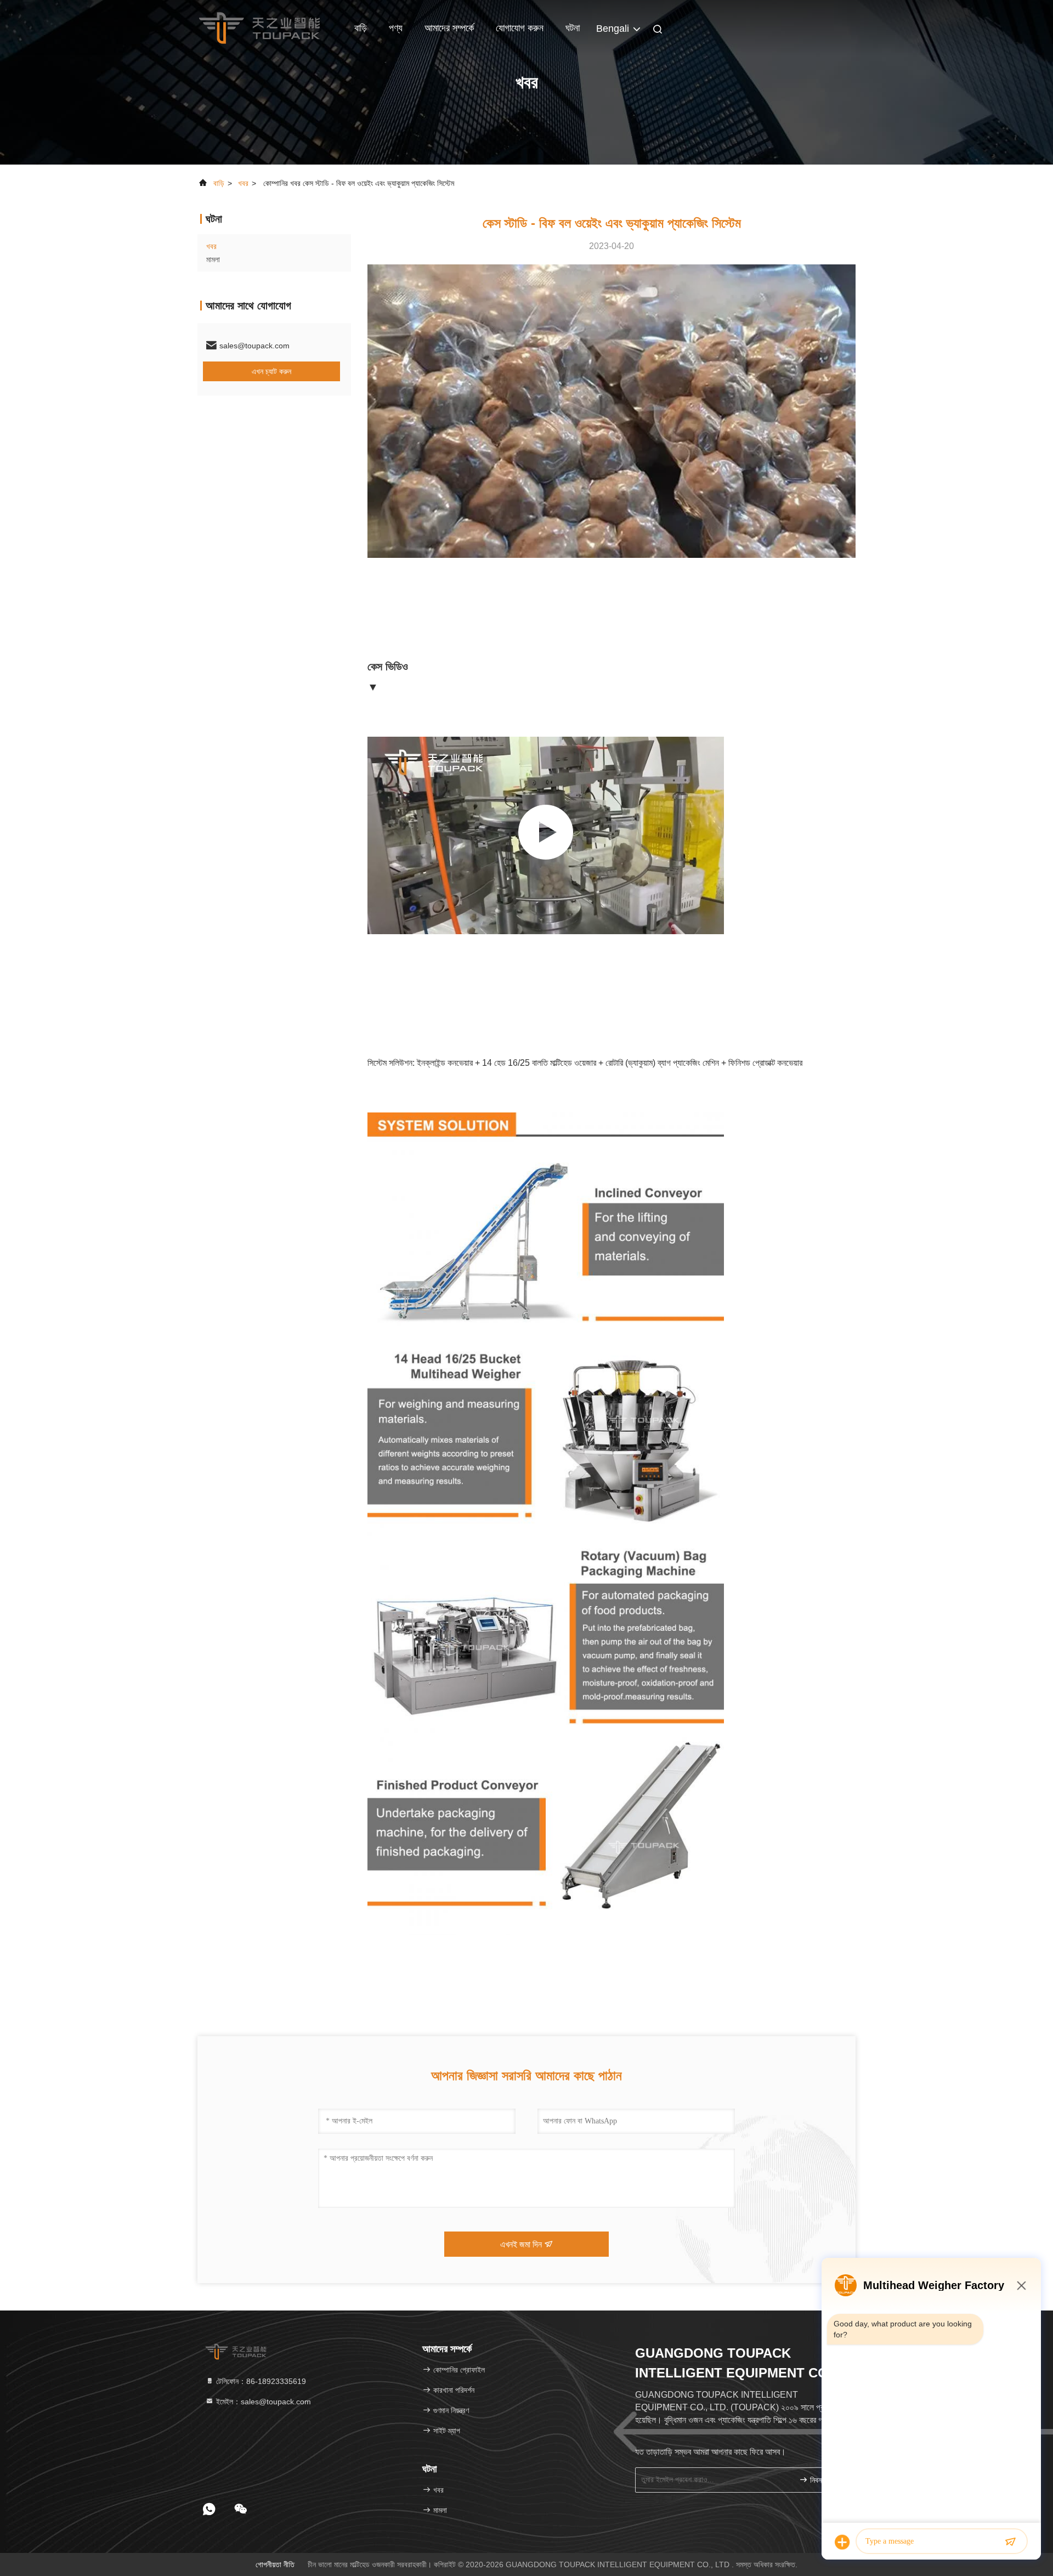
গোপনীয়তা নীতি (275, 2564)
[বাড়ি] (259, 27)
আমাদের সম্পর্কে (449, 28)
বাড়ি (361, 28)
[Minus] (1021, 2285)
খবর (243, 183)
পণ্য (396, 28)
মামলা (213, 259)
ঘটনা (573, 28)
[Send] (1010, 2542)
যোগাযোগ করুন (520, 28)
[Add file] (842, 2542)
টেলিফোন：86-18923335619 (260, 2381)
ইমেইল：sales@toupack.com (262, 2402)
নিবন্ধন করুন (825, 2480)
